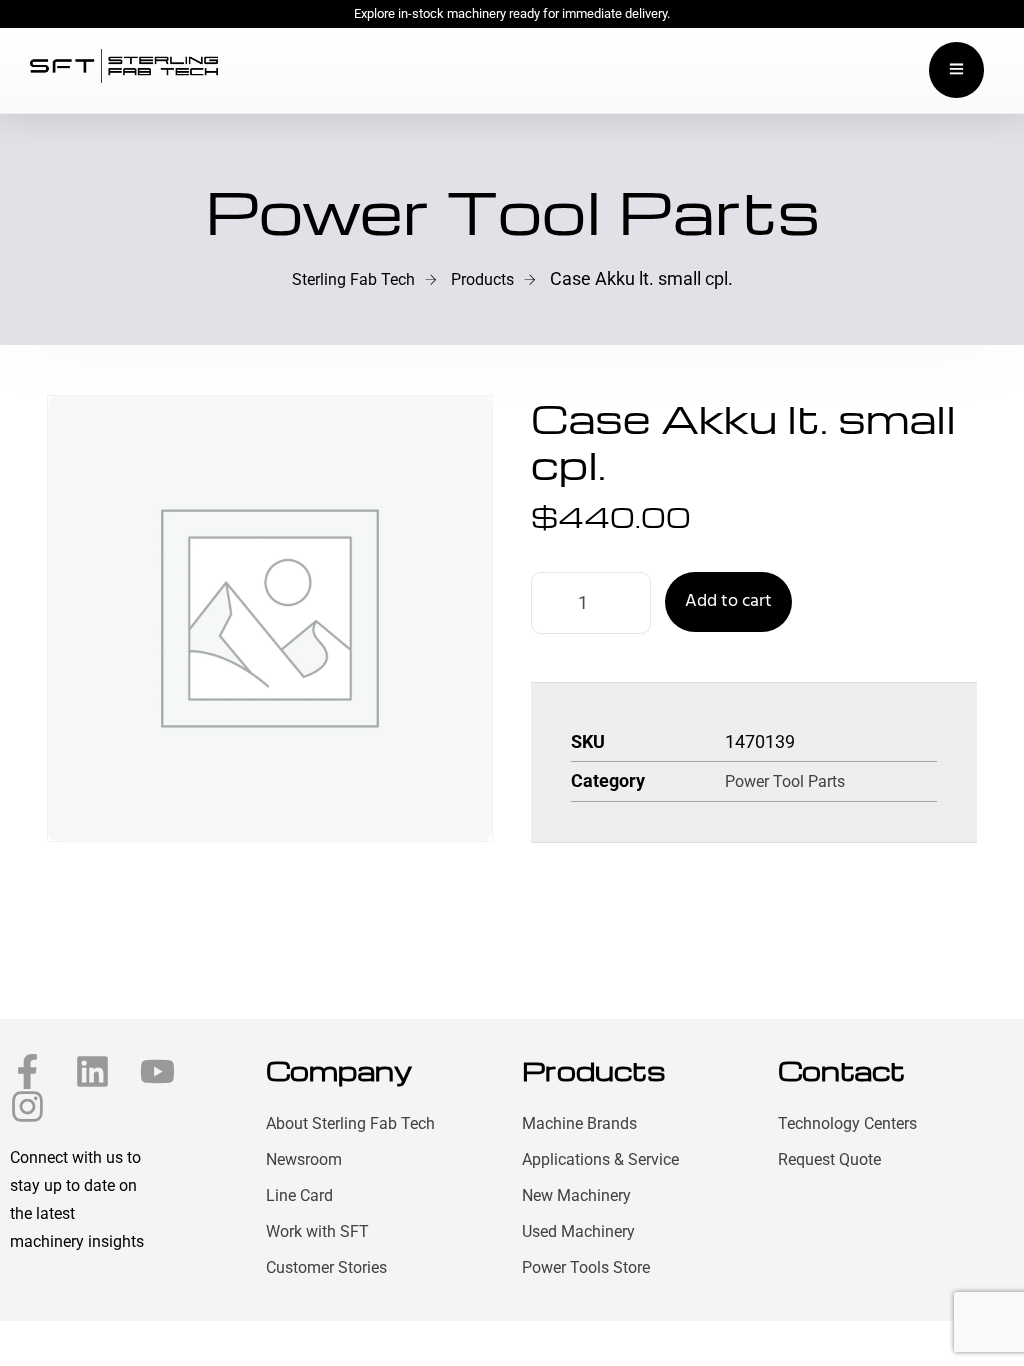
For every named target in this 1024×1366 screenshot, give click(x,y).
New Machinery (576, 1195)
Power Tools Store (586, 1267)
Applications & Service (600, 1159)
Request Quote (829, 1159)
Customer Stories (326, 1267)
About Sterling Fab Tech (350, 1123)
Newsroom (304, 1159)
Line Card (299, 1195)
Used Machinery (578, 1231)
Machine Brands (579, 1123)
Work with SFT (317, 1231)
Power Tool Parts (785, 781)
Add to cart (728, 601)
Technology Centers (847, 1123)
